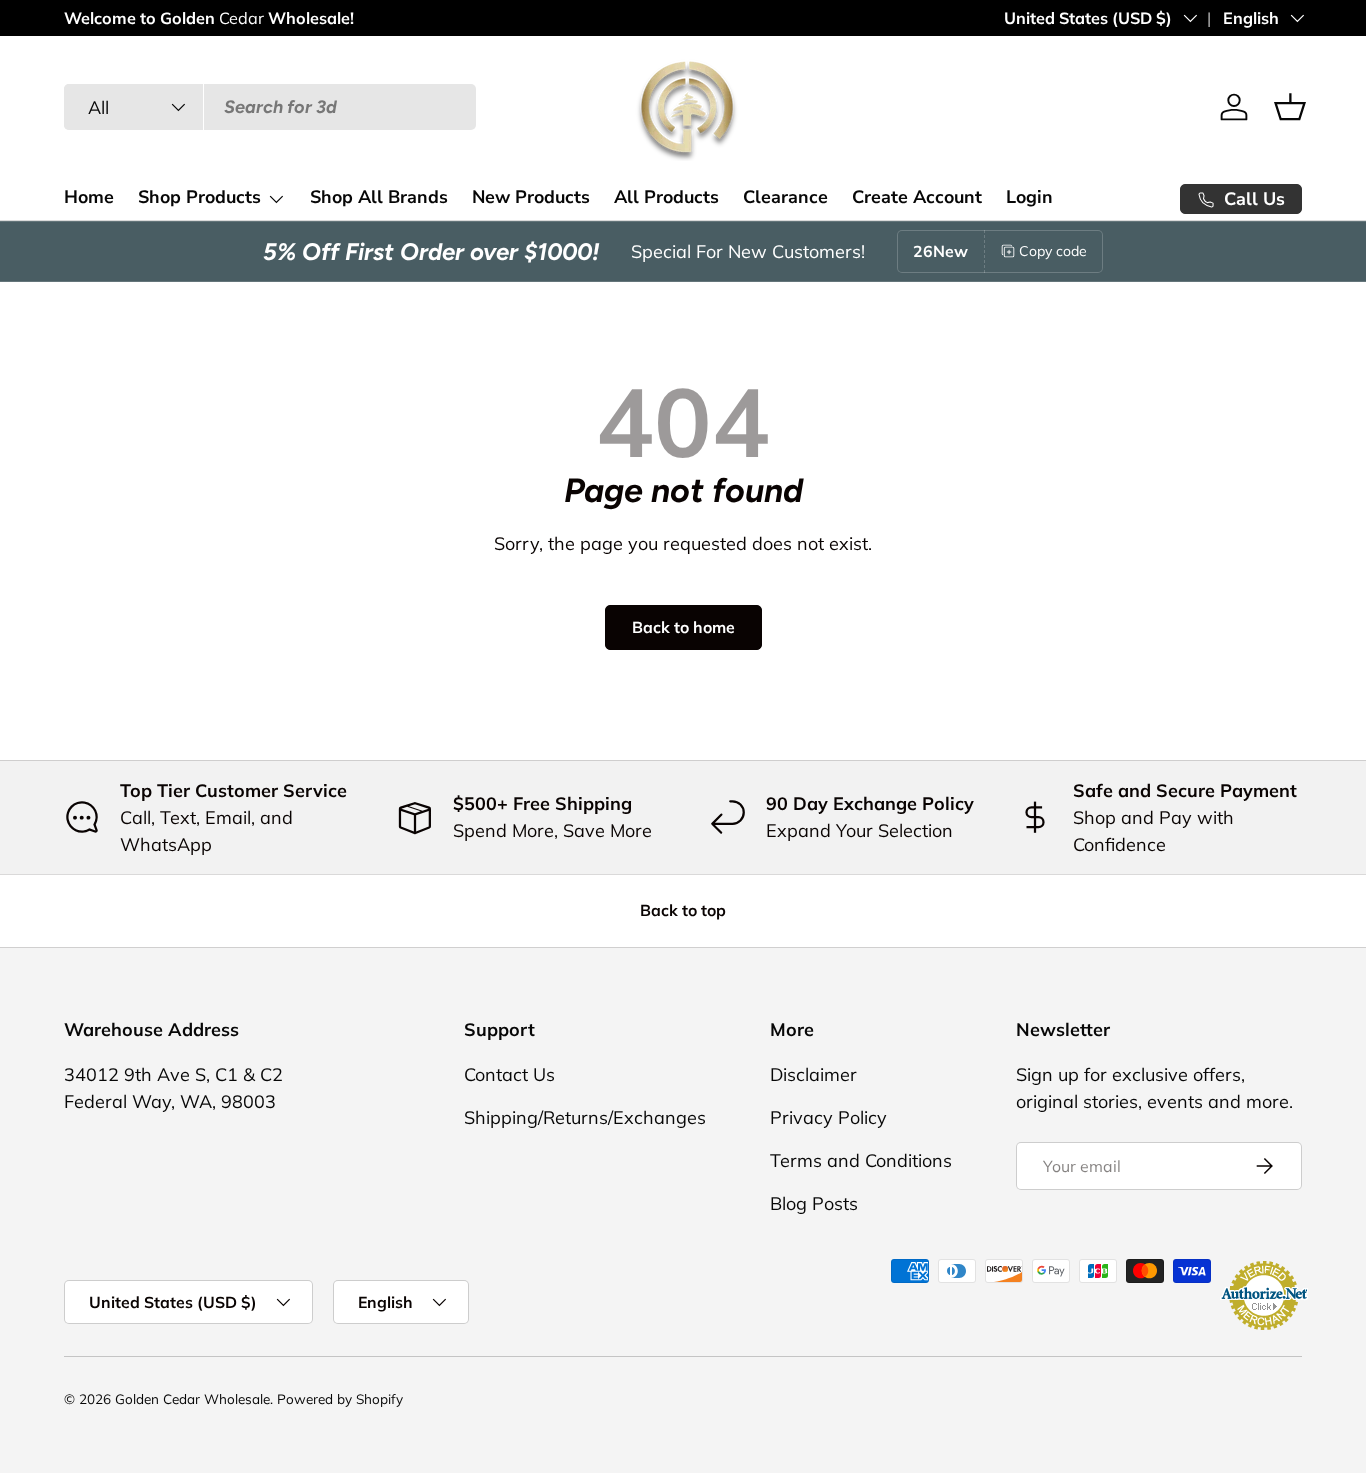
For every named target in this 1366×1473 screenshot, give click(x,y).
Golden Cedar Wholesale (192, 1398)
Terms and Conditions (861, 1160)
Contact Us (509, 1074)
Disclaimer (813, 1074)
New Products (531, 197)
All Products (666, 197)
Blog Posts (814, 1203)
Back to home (683, 627)
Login (1029, 197)
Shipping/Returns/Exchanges (585, 1117)
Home (89, 197)
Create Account (917, 197)
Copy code (1053, 251)
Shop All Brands (379, 197)
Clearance (785, 197)
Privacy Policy (828, 1117)
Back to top (683, 910)
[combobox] (270, 107)
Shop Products (199, 197)
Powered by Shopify (340, 1398)
